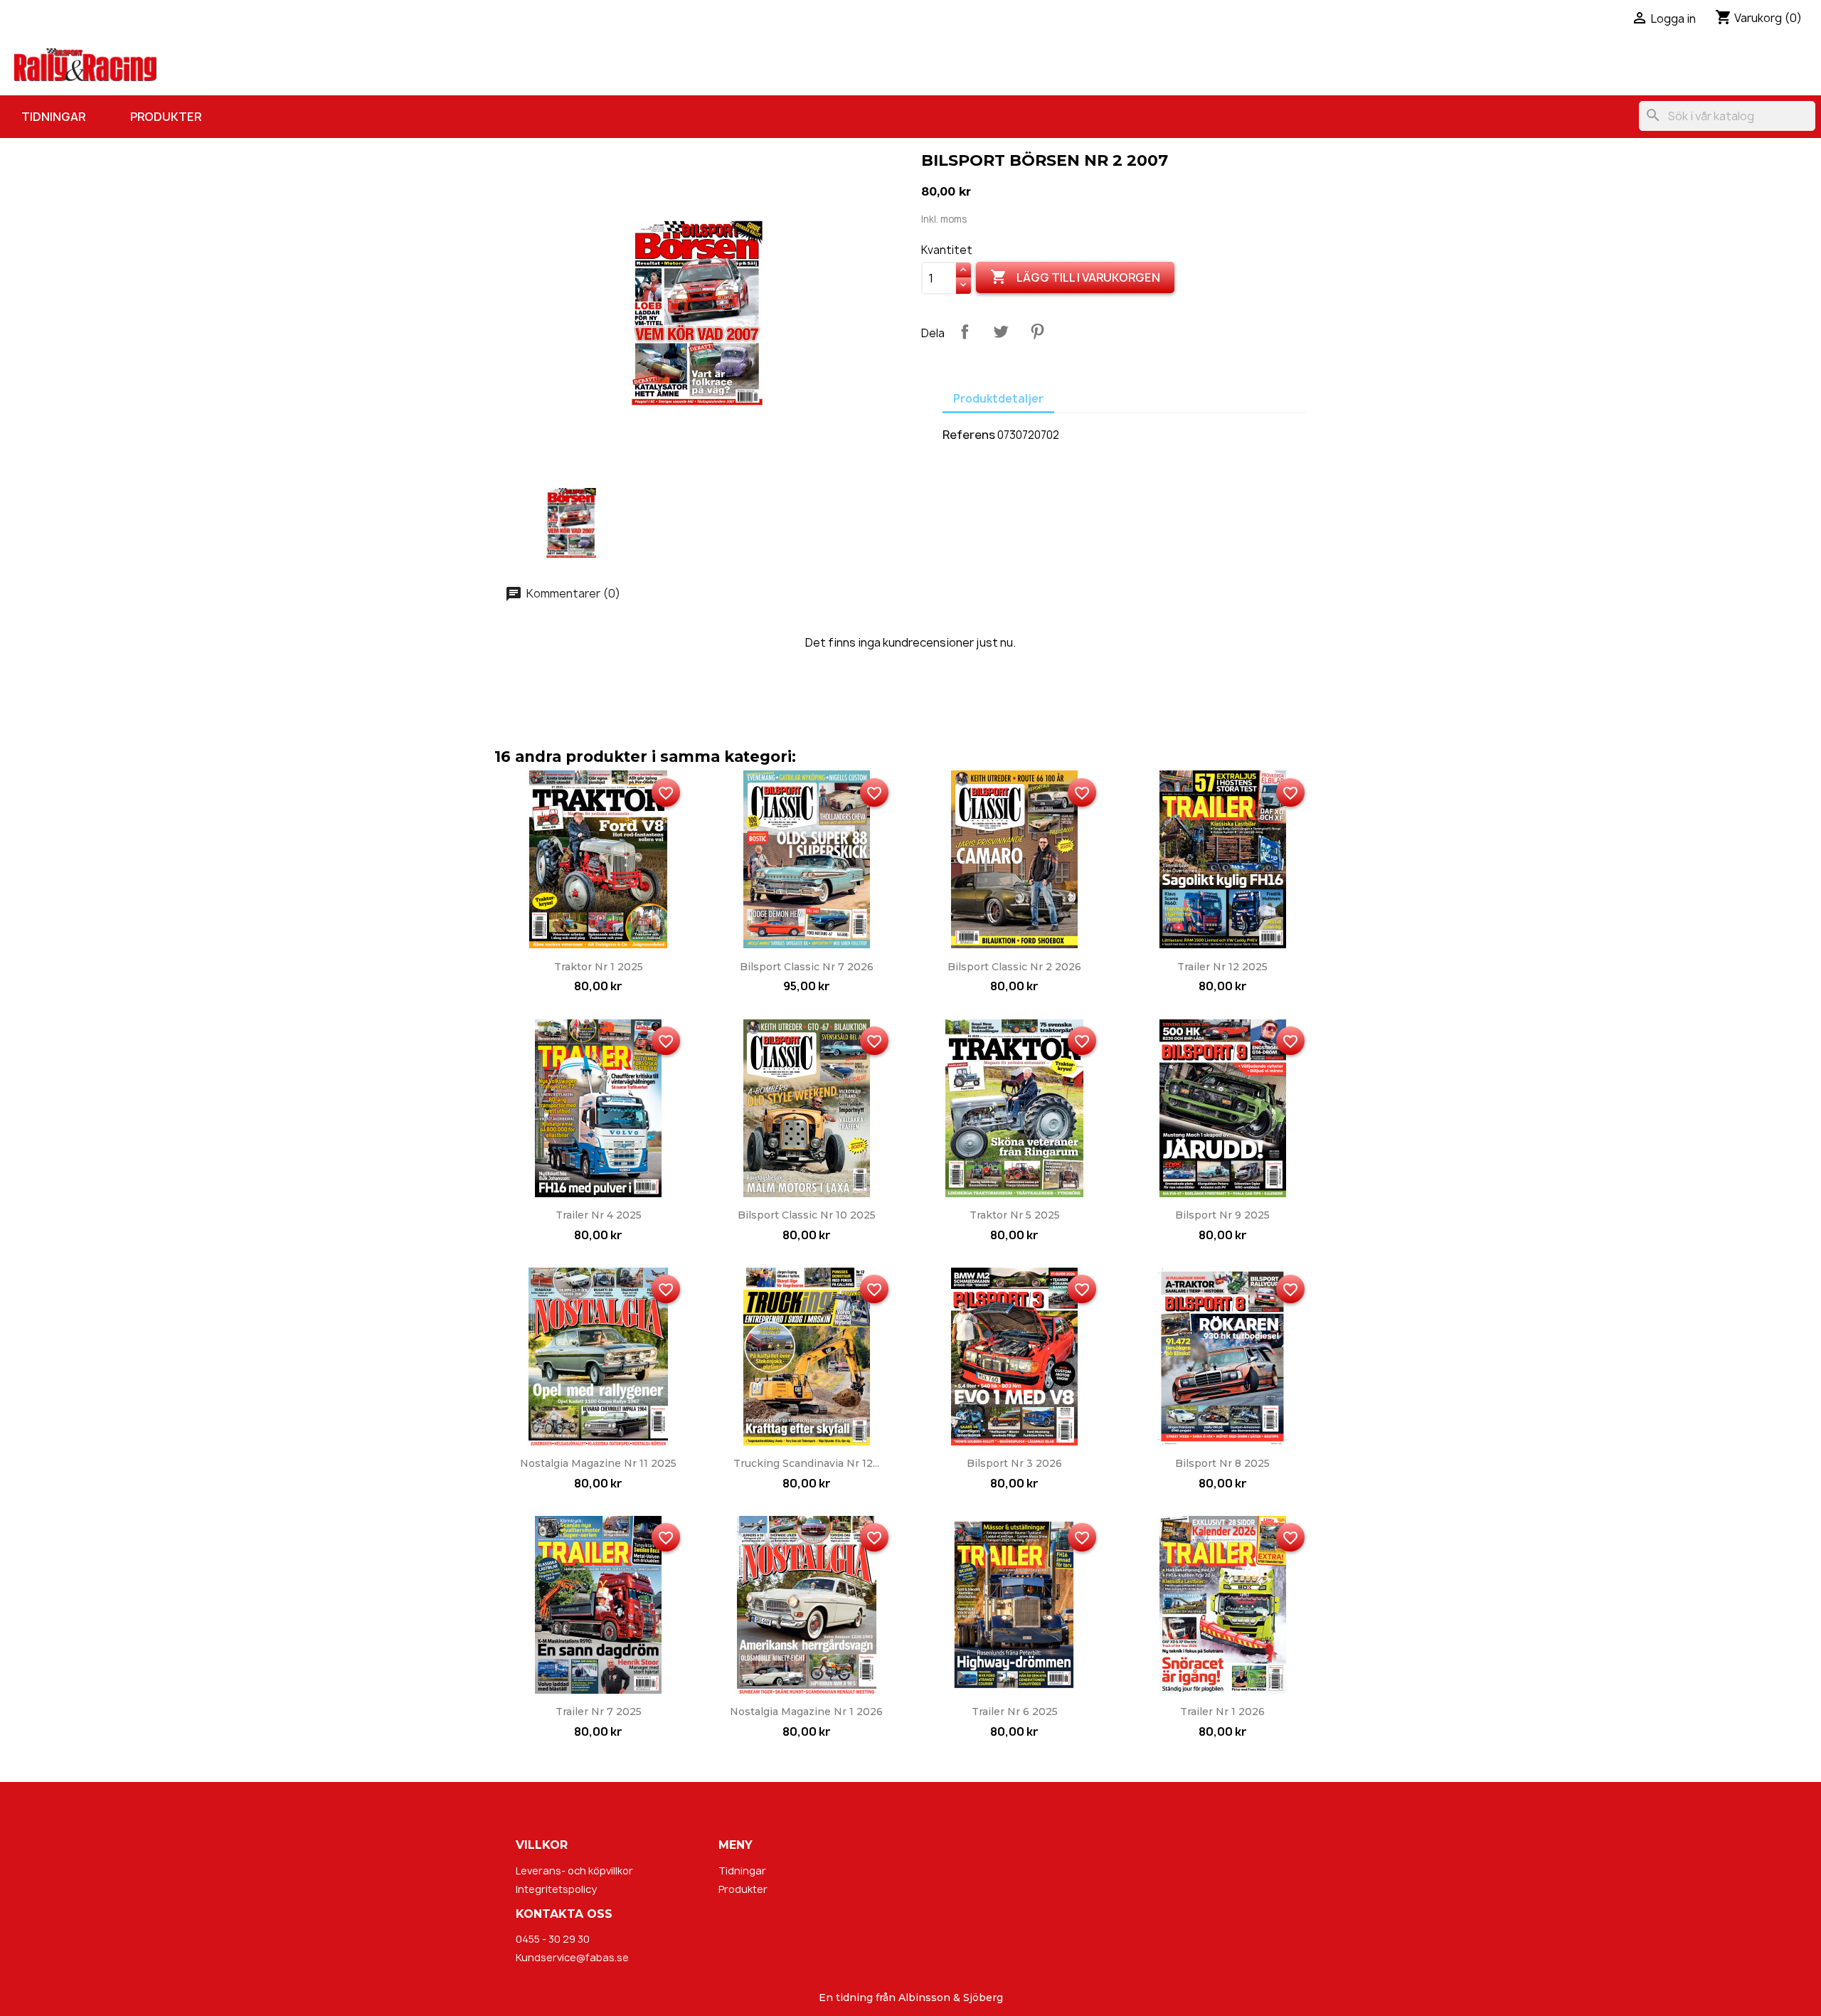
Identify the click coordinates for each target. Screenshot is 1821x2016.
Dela (965, 331)
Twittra (1001, 331)
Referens (969, 435)
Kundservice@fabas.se (572, 1957)
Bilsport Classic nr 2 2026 (1014, 967)
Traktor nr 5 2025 (1015, 1215)
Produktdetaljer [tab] (998, 399)
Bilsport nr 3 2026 (1014, 1463)
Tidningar (53, 117)
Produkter (166, 117)
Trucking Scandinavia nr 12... (806, 1463)
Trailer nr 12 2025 (1222, 967)
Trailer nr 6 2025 (1015, 1712)
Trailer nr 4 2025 (599, 1215)
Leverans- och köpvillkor (574, 1871)
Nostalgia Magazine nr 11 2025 (598, 1463)
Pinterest (1037, 331)
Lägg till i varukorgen (1075, 277)
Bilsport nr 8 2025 (1222, 1463)
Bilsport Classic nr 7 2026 (807, 967)
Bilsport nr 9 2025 (1222, 1215)
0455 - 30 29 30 (553, 1939)
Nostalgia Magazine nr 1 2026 (806, 1712)
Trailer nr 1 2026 (1222, 1712)
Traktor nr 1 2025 (599, 967)
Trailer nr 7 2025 (599, 1712)
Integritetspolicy (556, 1889)
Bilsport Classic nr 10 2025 (807, 1215)
